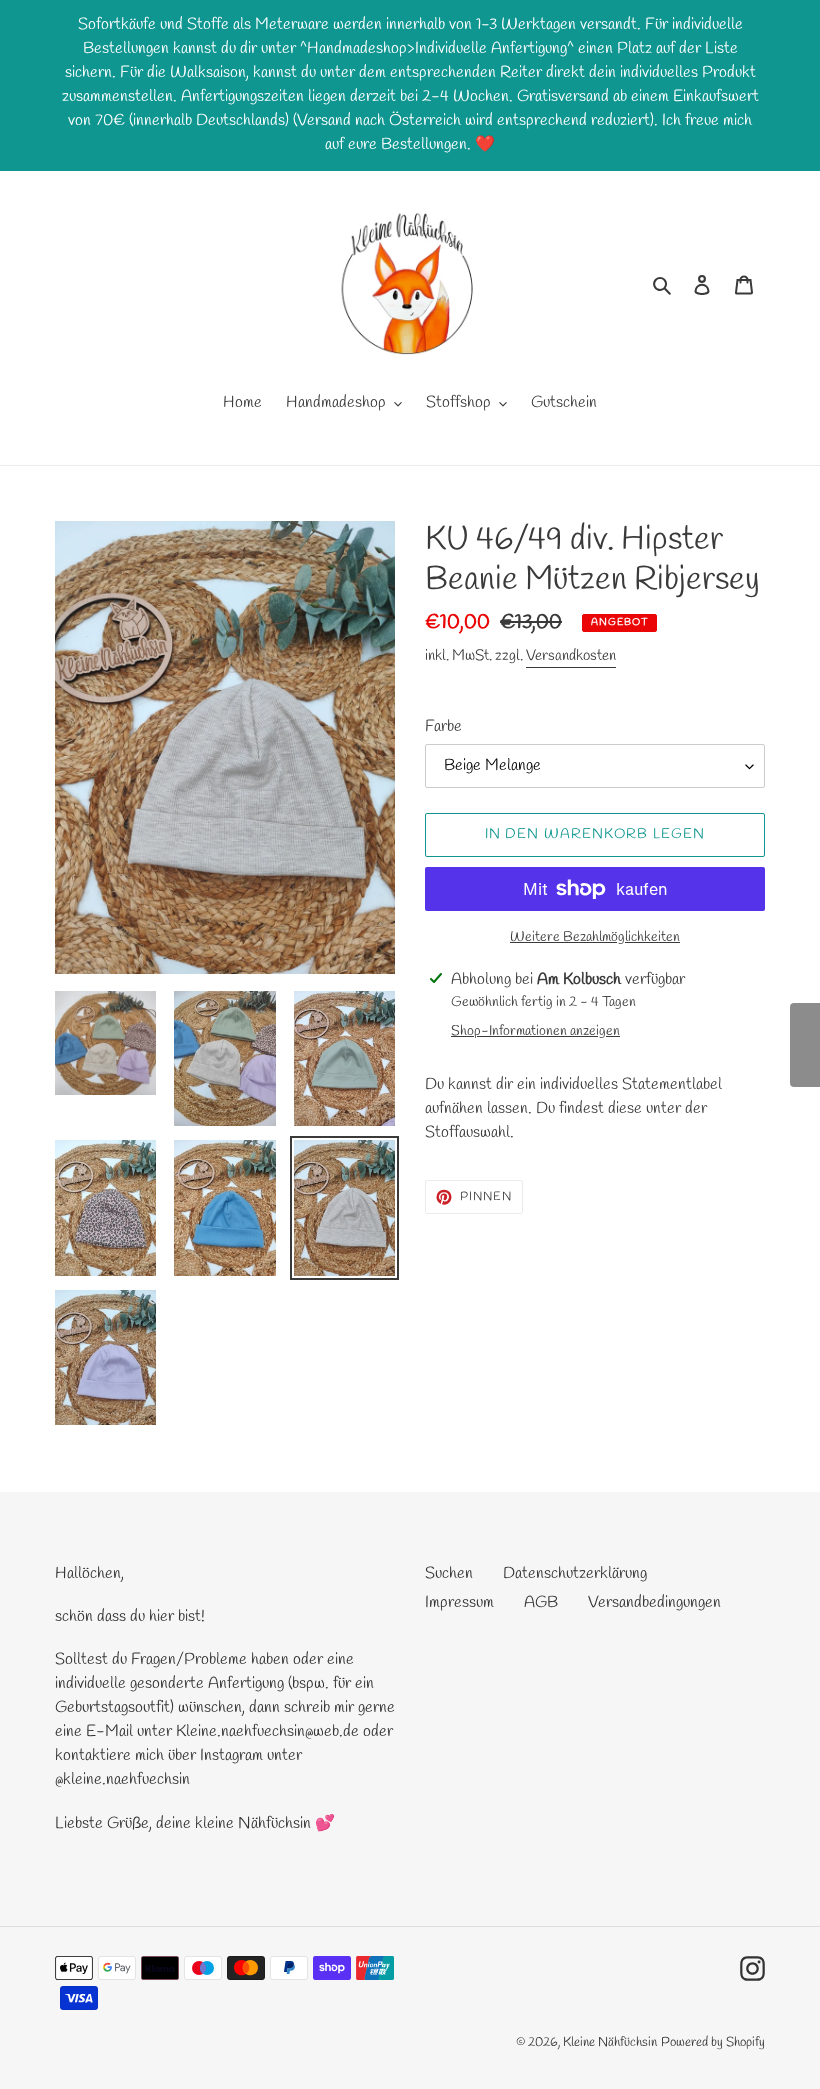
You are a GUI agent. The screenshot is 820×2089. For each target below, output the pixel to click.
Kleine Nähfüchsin (610, 2042)
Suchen (449, 1573)
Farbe (443, 726)
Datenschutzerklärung (575, 1573)
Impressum (459, 1602)
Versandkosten (571, 656)
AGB (541, 1602)
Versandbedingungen (654, 1602)
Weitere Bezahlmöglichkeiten (595, 937)
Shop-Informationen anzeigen (535, 1031)
